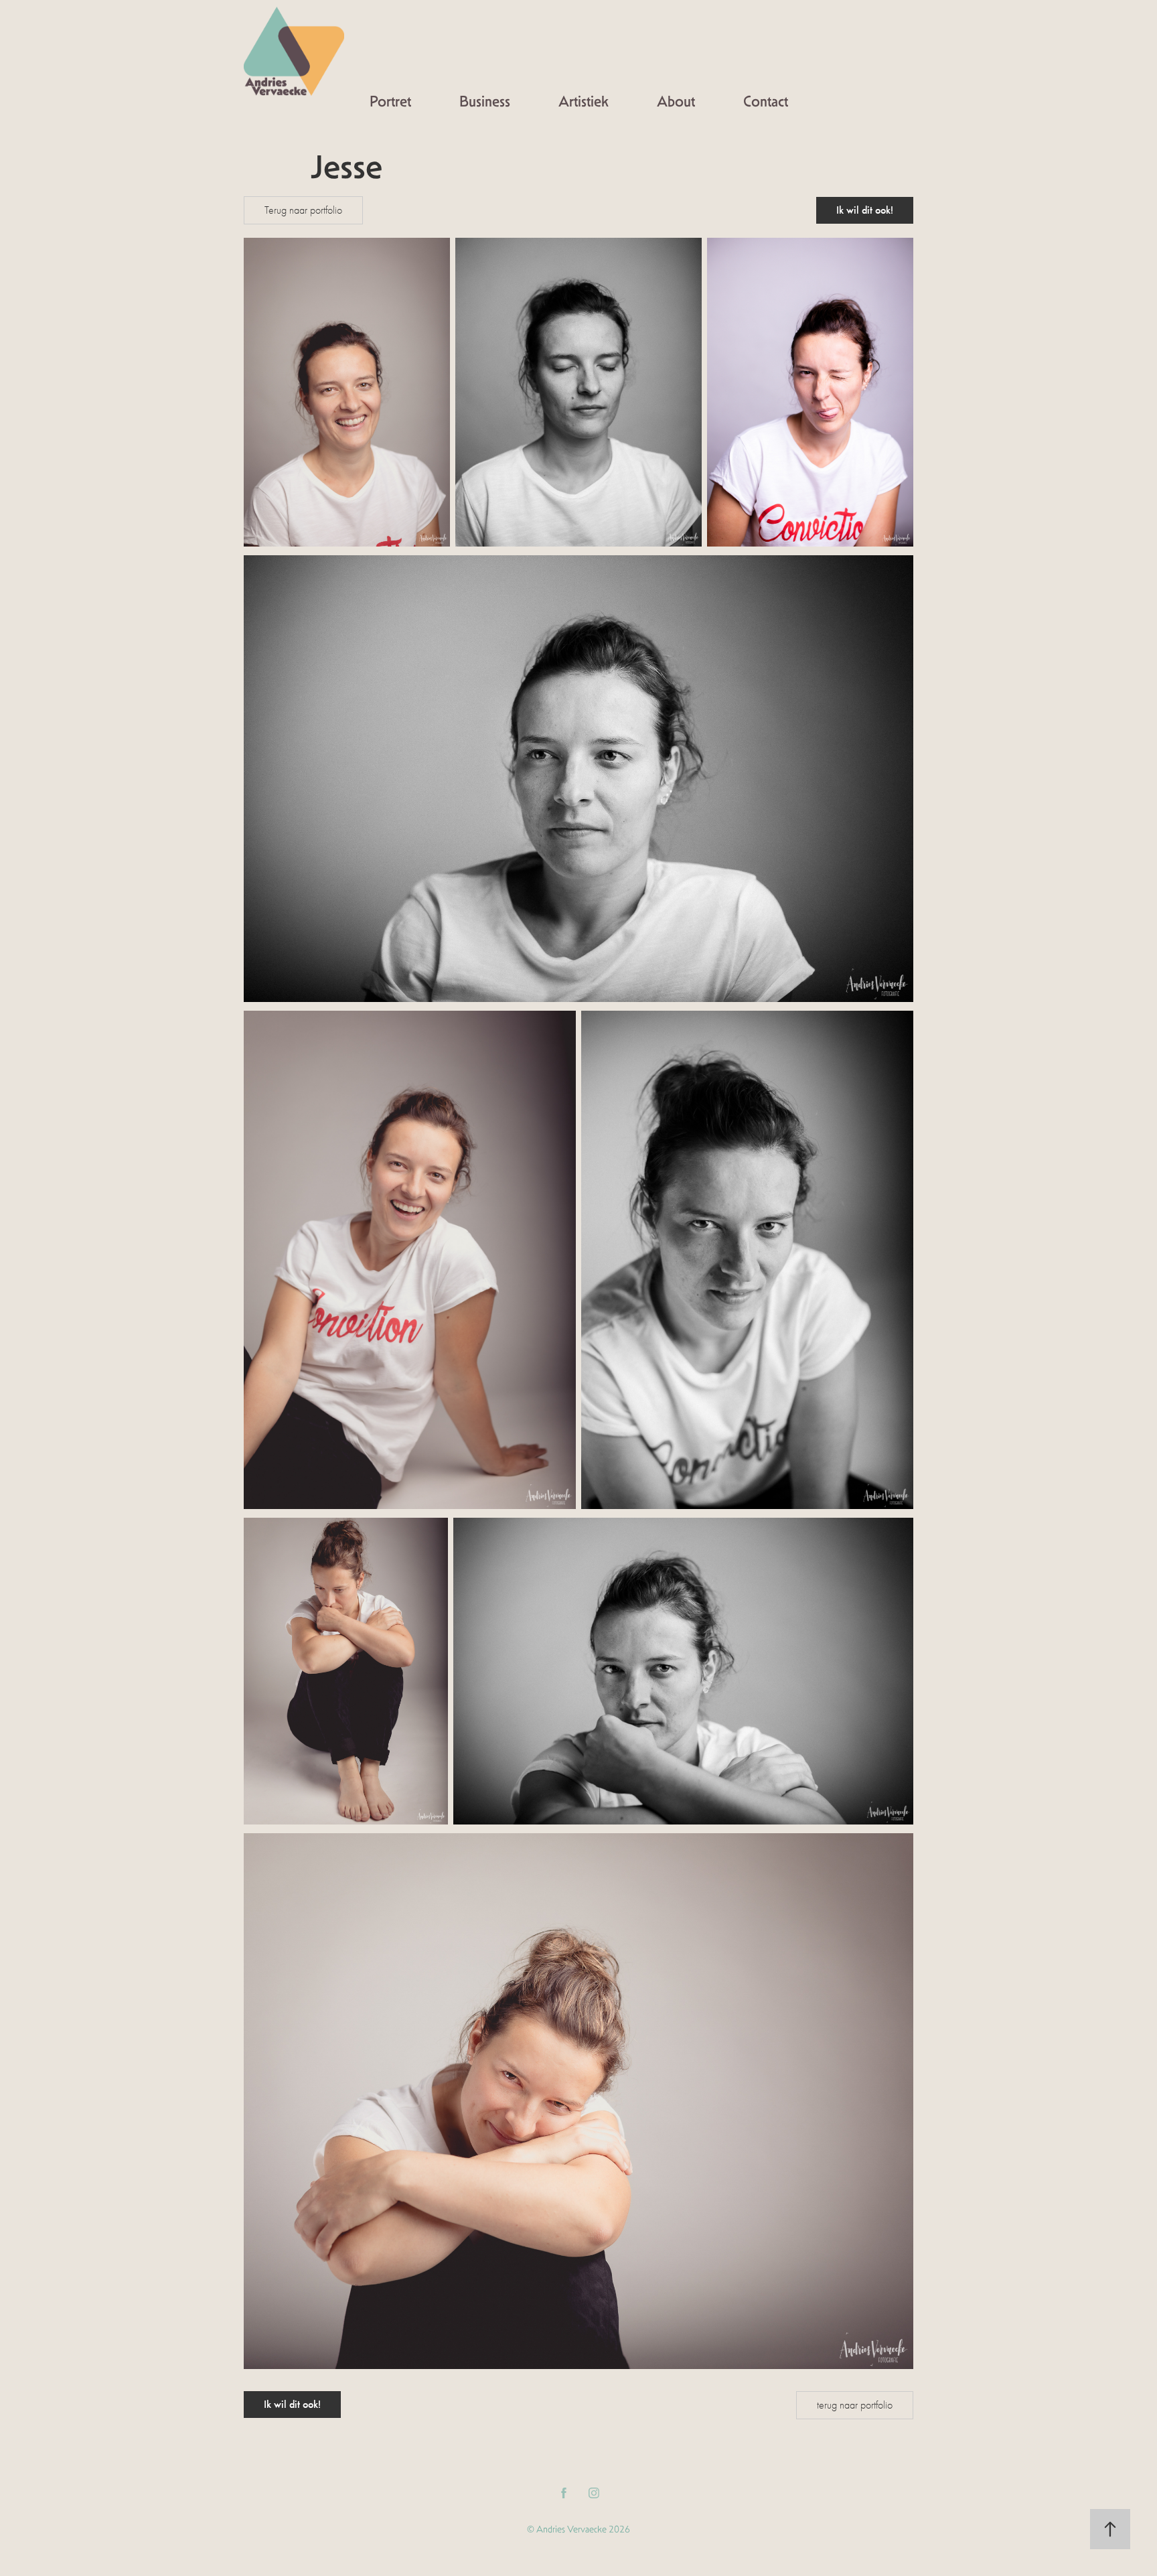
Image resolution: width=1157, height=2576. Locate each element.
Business (485, 101)
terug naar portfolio (855, 2405)
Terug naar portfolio (303, 210)
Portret (390, 101)
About (676, 101)
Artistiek (584, 101)
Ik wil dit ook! (865, 210)
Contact (766, 101)
